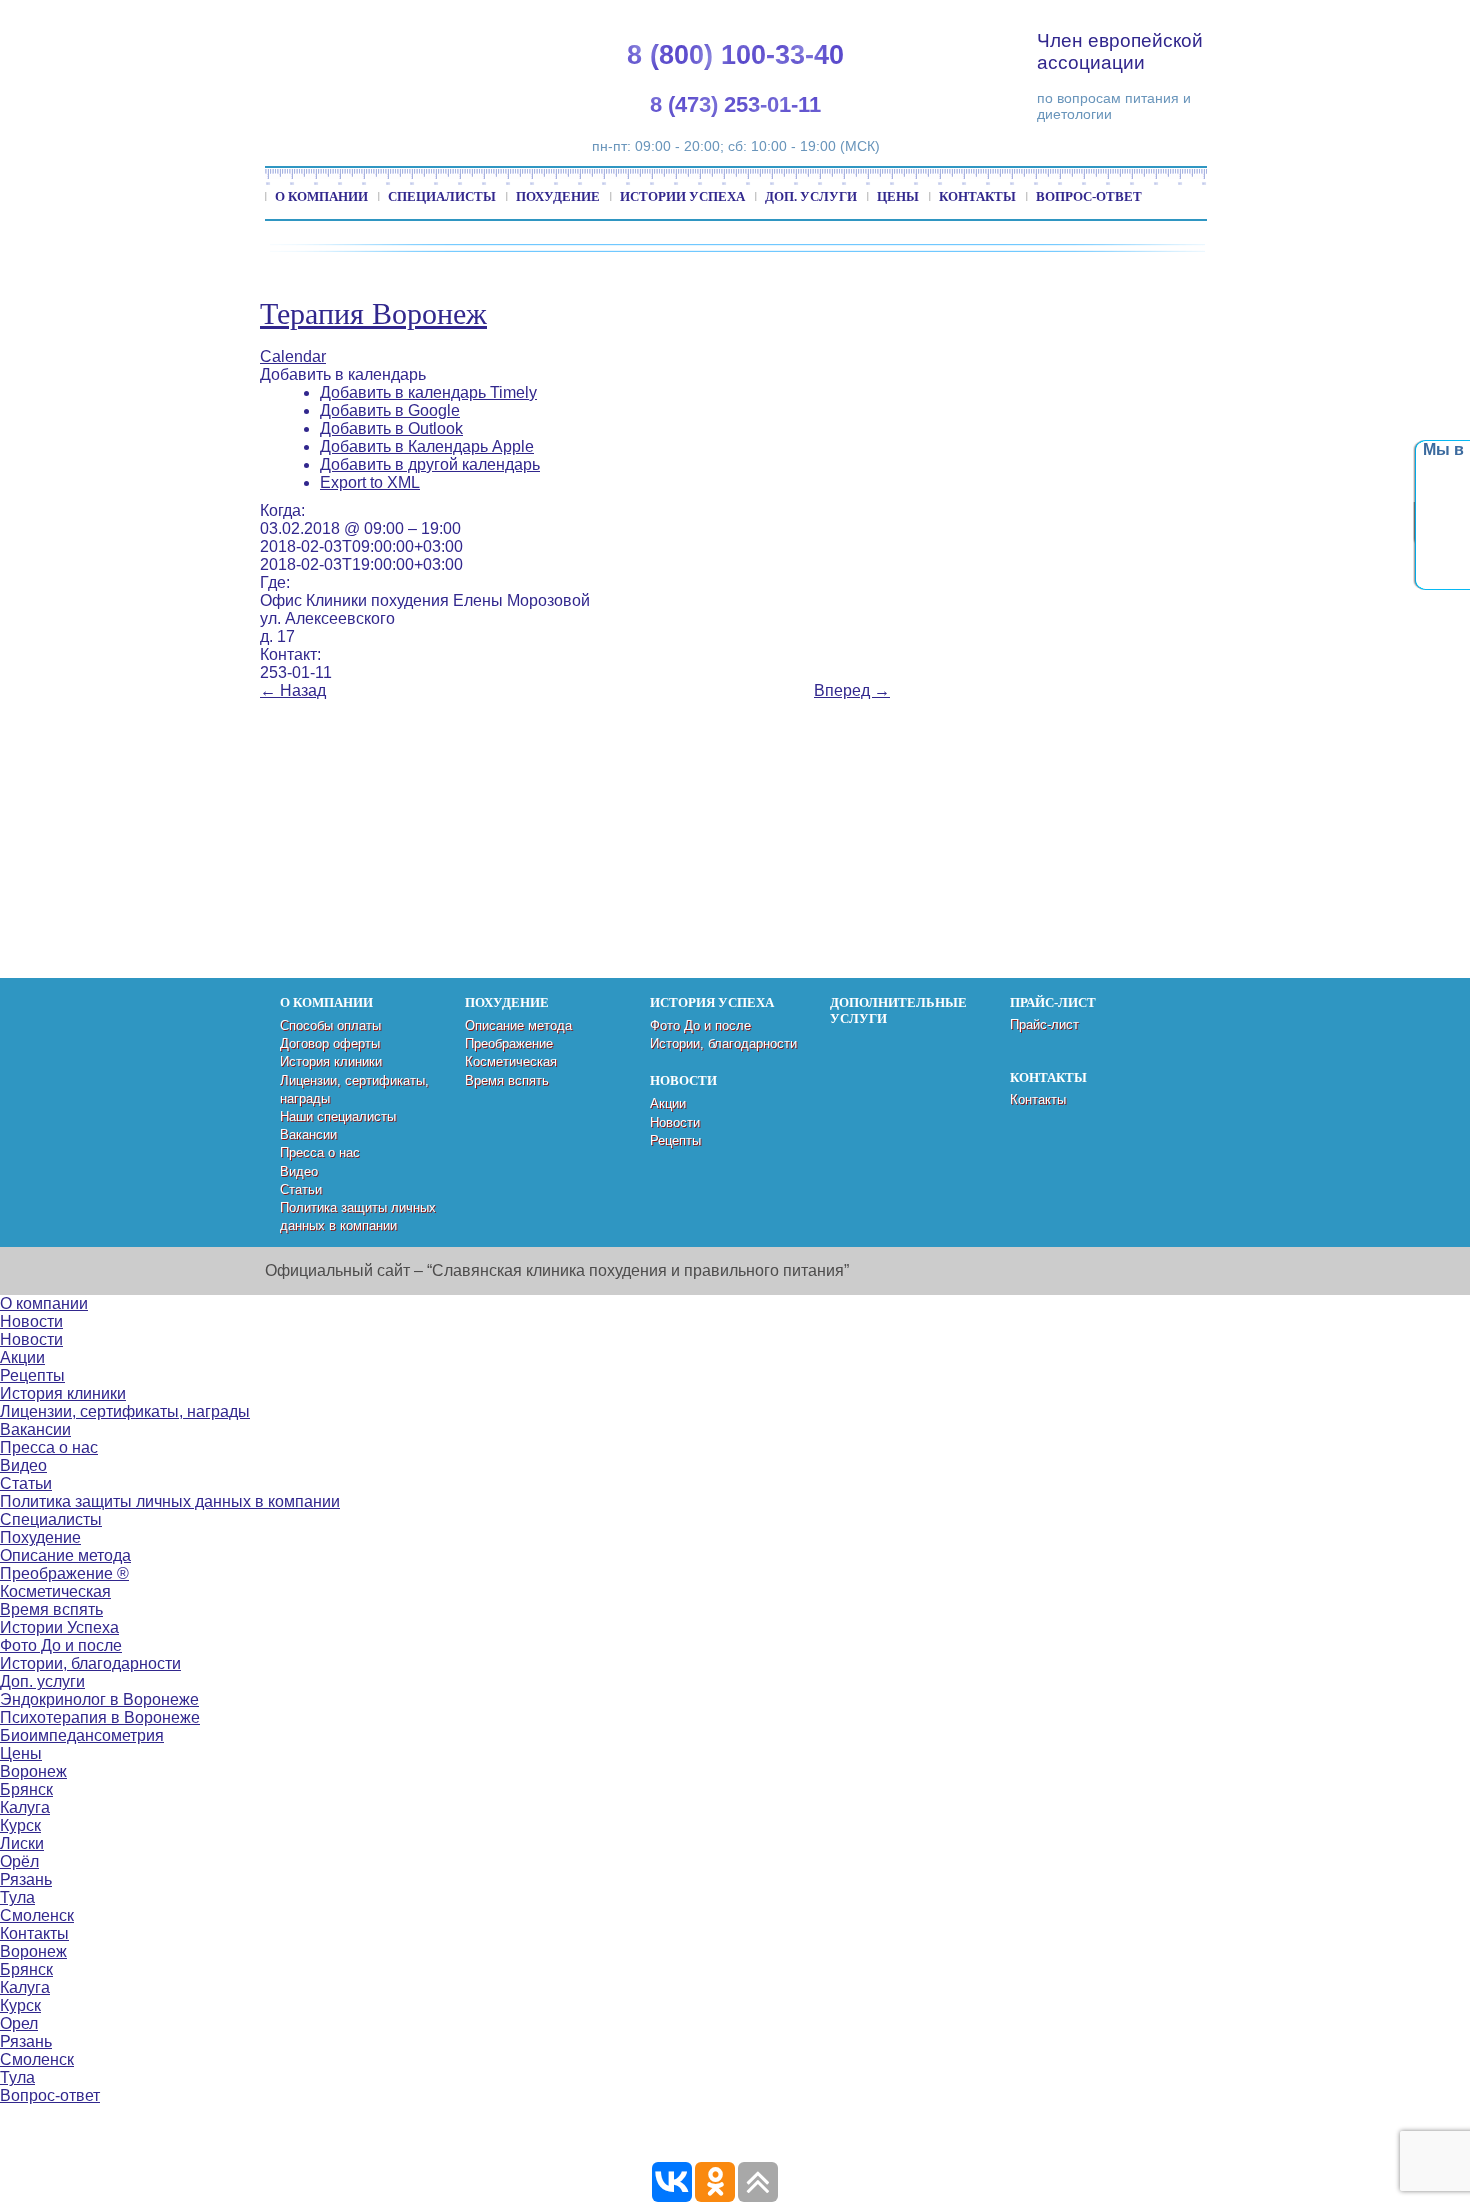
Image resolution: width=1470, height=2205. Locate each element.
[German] (1316, 20)
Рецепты (675, 1140)
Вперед (852, 690)
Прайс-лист (1044, 1024)
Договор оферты (330, 1043)
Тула (17, 1897)
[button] (343, 374)
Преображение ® (64, 1573)
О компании (321, 196)
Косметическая (511, 1061)
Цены (898, 196)
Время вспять (507, 1080)
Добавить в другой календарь (430, 464)
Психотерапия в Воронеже (100, 1717)
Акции (668, 1103)
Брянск (26, 1789)
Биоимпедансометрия (82, 1735)
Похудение (558, 196)
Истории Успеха (682, 196)
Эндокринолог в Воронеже (99, 1699)
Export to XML (370, 482)
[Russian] (1340, 20)
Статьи (301, 1189)
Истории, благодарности (723, 1043)
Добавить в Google (390, 410)
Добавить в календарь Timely (428, 392)
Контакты (977, 196)
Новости (675, 1122)
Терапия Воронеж (373, 313)
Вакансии (308, 1134)
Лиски (22, 1843)
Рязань (26, 1879)
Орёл (19, 1861)
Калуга (25, 1807)
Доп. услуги (811, 196)
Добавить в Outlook (391, 428)
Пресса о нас (320, 1152)
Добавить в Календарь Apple (427, 446)
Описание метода (518, 1025)
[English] (1292, 20)
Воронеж (33, 1771)
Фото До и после (700, 1025)
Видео (299, 1171)
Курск (20, 1825)
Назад (293, 690)
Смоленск (37, 1915)
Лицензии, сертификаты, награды (125, 1411)
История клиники (331, 1061)
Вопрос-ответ (1089, 196)
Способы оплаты (330, 1025)
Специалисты (442, 196)
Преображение (509, 1043)
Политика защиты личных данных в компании (170, 1501)
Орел (19, 2023)
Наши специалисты (338, 1116)
